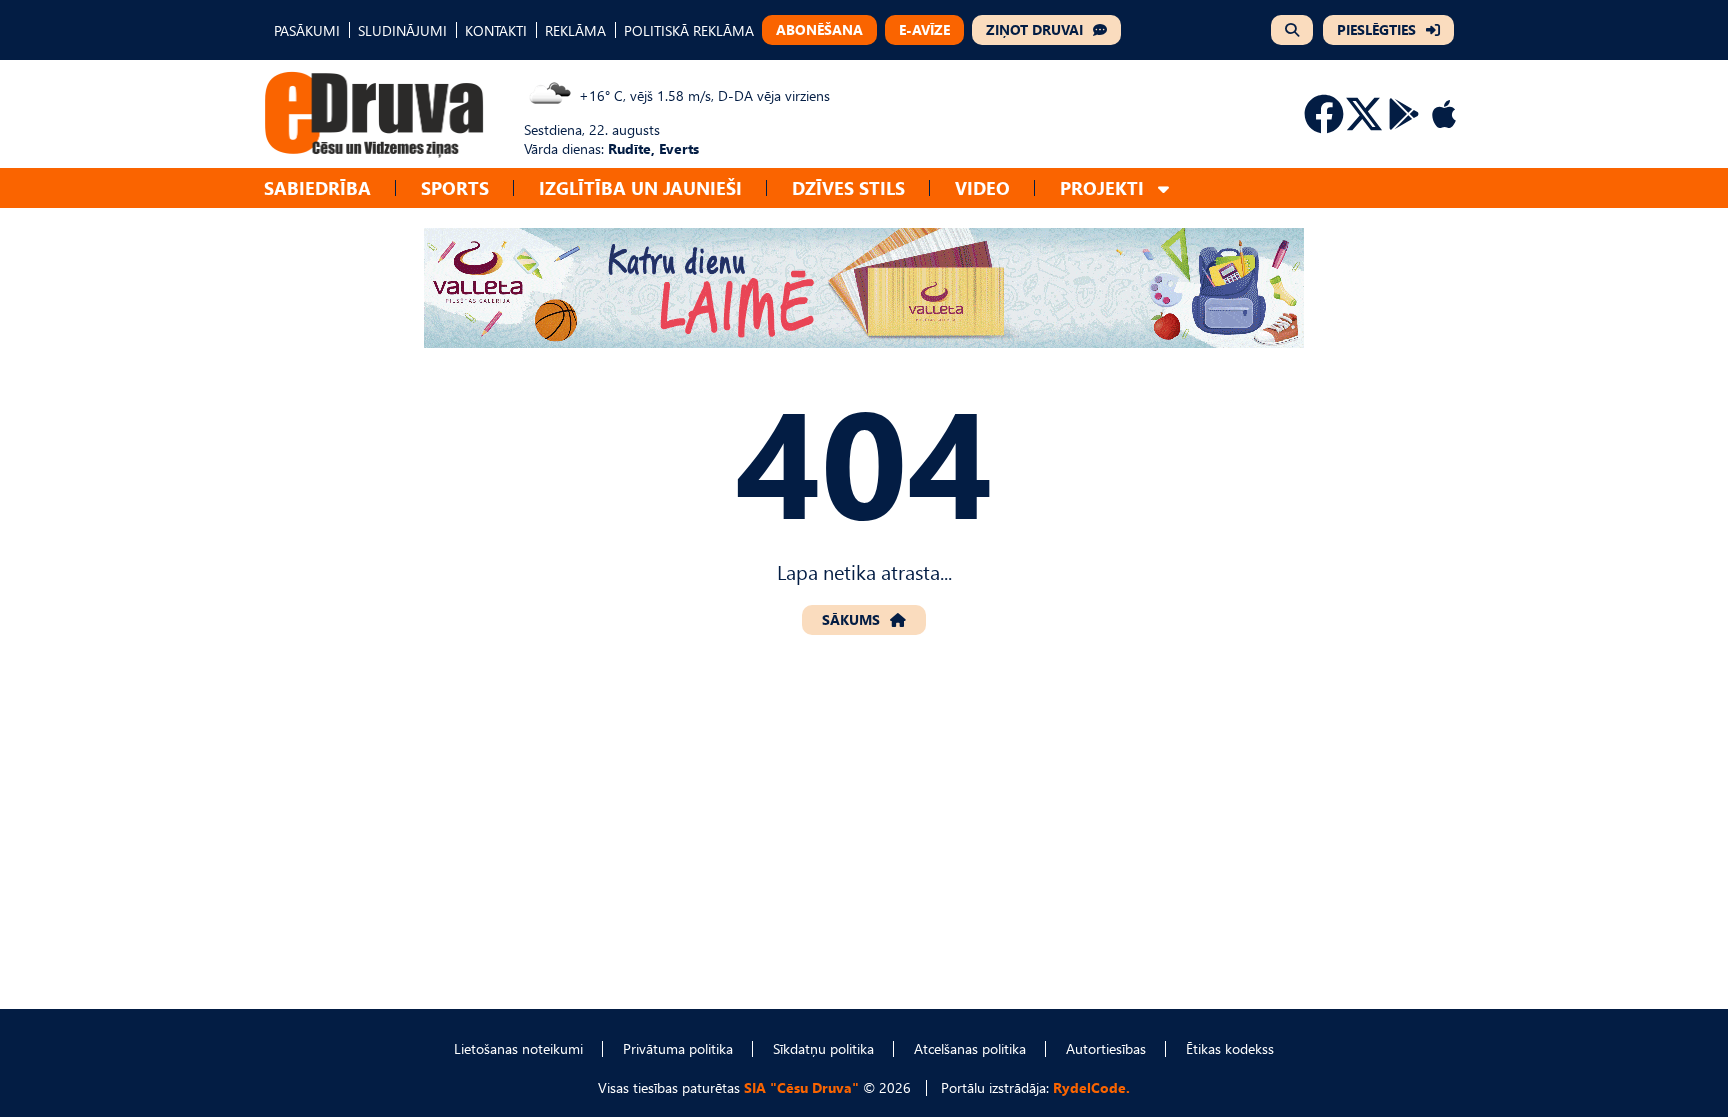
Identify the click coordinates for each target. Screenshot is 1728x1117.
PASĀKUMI (307, 30)
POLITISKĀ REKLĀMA (689, 30)
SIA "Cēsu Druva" (801, 1087)
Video (982, 187)
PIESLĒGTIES (1376, 29)
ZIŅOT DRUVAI (1034, 29)
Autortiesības (1106, 1048)
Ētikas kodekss (1230, 1048)
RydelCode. (1091, 1087)
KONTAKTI (496, 30)
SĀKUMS (851, 619)
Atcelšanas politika (970, 1048)
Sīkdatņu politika (823, 1048)
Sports (455, 187)
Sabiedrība (317, 187)
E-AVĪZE (924, 29)
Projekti (1102, 187)
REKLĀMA (575, 30)
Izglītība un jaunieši (640, 187)
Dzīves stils (848, 187)
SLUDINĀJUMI (402, 30)
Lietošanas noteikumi (518, 1048)
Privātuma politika (678, 1048)
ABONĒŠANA (819, 29)
